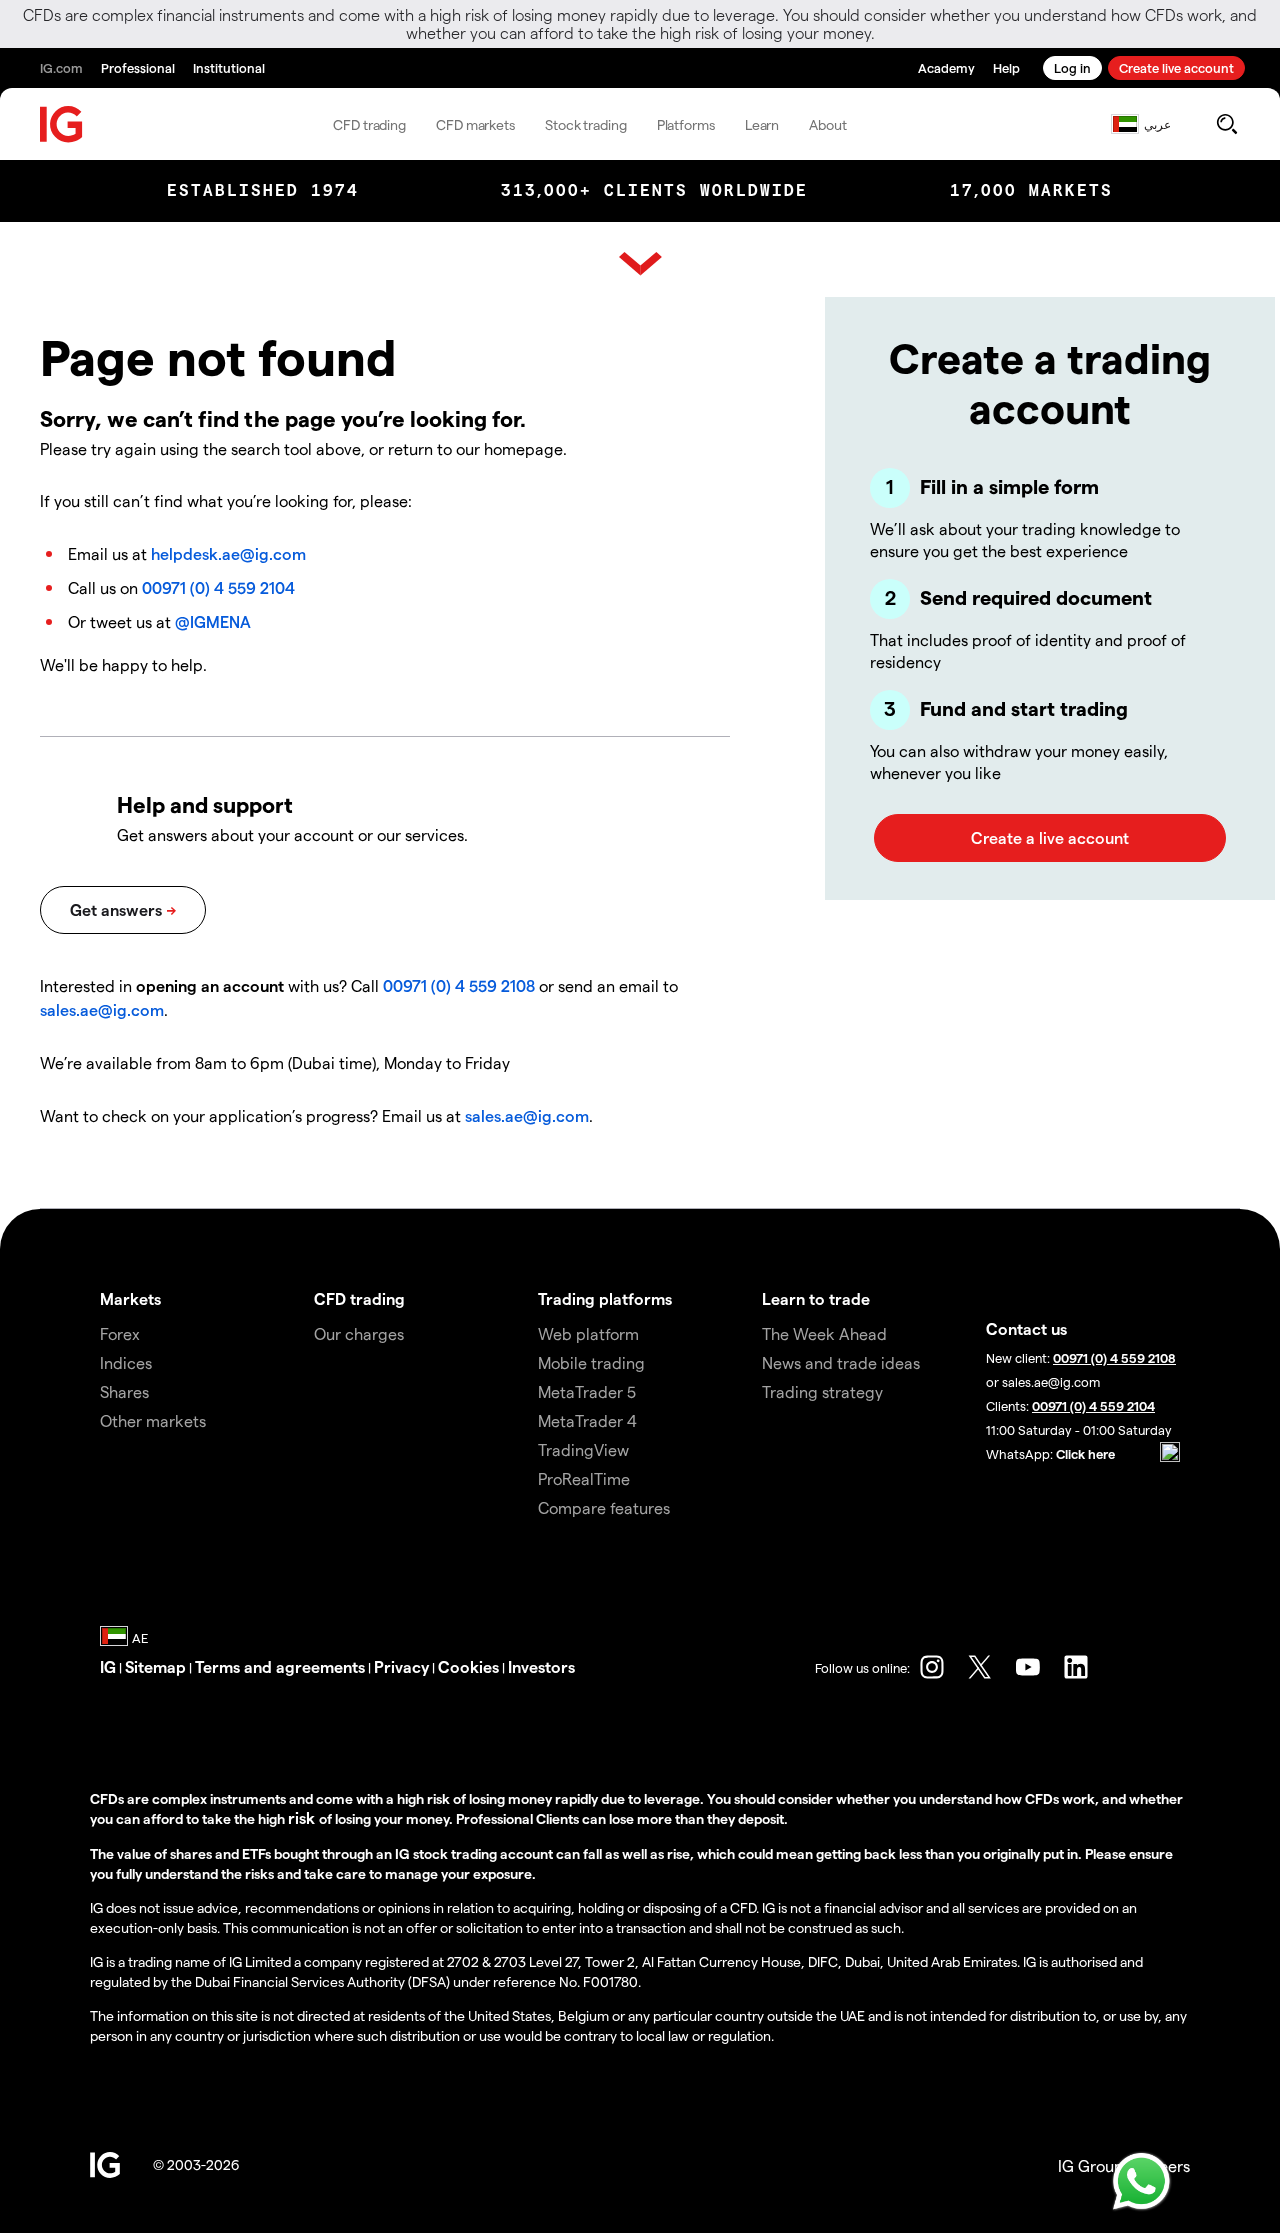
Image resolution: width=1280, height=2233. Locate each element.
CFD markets (475, 124)
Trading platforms (605, 1298)
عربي (1157, 124)
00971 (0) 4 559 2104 (218, 587)
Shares (124, 1391)
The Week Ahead (824, 1333)
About (828, 124)
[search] (1226, 124)
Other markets (153, 1420)
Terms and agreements (280, 1666)
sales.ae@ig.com (102, 1009)
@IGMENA (213, 621)
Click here (1085, 1453)
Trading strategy (822, 1391)
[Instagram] (932, 1667)
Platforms (686, 124)
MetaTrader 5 (587, 1391)
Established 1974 (263, 190)
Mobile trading (591, 1362)
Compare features (604, 1507)
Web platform (588, 1333)
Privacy (401, 1666)
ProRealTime (584, 1478)
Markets (130, 1298)
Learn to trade (816, 1298)
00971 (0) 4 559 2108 (459, 985)
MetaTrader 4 (587, 1420)
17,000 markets (1031, 190)
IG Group (1091, 2165)
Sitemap (155, 1666)
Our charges (359, 1333)
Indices (126, 1362)
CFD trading (369, 124)
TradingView (583, 1449)
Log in (1072, 67)
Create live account (1176, 67)
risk (303, 1817)
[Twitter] (980, 1667)
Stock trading (586, 124)
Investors (541, 1666)
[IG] (62, 124)
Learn (762, 124)
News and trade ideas (841, 1362)
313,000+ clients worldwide (654, 190)
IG (108, 1666)
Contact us (1026, 1328)
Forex (120, 1333)
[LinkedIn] (1076, 1667)
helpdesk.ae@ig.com (228, 553)
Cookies (468, 1666)
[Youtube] (1028, 1667)
